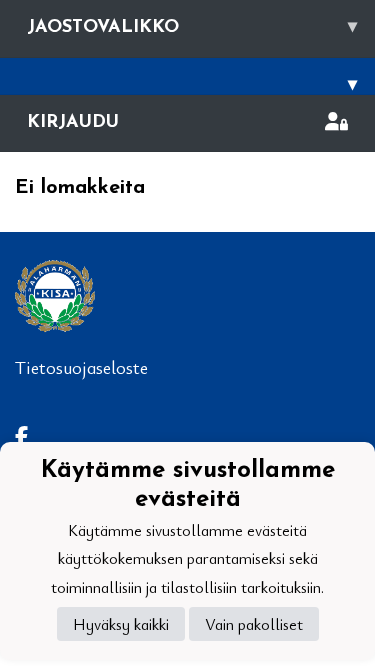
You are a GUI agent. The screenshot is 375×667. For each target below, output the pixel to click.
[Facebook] (29, 436)
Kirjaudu (73, 123)
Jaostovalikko (192, 28)
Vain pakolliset (254, 624)
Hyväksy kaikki (121, 624)
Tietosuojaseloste (81, 367)
